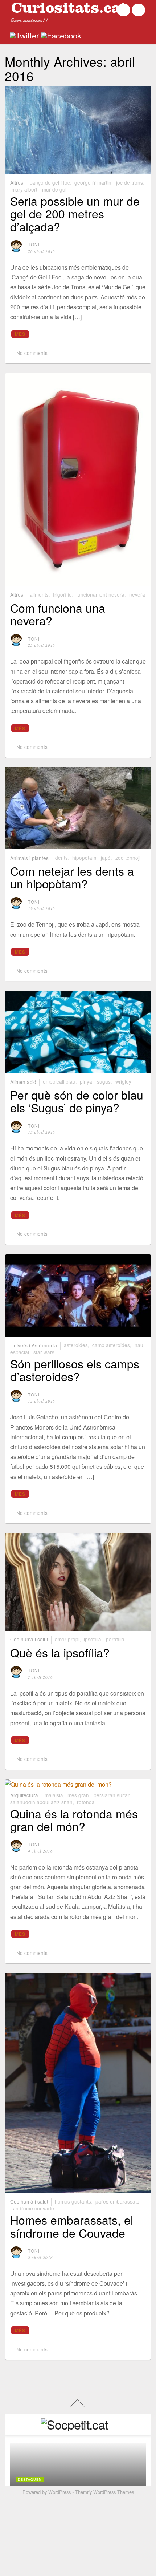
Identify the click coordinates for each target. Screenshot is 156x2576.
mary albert (24, 189)
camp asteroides (111, 1345)
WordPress (59, 2492)
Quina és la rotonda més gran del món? (74, 1820)
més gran (78, 1795)
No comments (32, 353)
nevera (137, 594)
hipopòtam (84, 858)
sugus (104, 1081)
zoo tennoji (128, 858)
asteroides (76, 1345)
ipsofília (93, 1639)
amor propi (67, 1639)
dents (61, 858)
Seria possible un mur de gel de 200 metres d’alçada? (75, 213)
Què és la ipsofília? (60, 1652)
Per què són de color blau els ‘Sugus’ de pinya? (77, 1101)
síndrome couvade (33, 2208)
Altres (17, 182)
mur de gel (54, 189)
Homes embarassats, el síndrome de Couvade (72, 2226)
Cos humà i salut (29, 1639)
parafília (115, 1639)
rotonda (86, 1802)
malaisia (54, 1795)
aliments (39, 594)
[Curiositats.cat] (69, 10)
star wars (44, 1352)
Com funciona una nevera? (58, 614)
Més (20, 334)
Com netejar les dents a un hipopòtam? (72, 877)
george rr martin (93, 182)
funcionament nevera (100, 594)
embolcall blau (59, 1081)
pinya (86, 1081)
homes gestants (73, 2201)
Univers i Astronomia (34, 1345)
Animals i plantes (29, 858)
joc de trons (130, 182)
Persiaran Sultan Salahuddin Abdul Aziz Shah (70, 1799)
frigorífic (62, 594)
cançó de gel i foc (50, 182)
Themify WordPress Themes (104, 2492)
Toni (34, 244)
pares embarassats (117, 2201)
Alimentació (23, 1081)
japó (106, 858)
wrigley (123, 1081)
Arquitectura (24, 1795)
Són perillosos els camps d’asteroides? (75, 1370)
